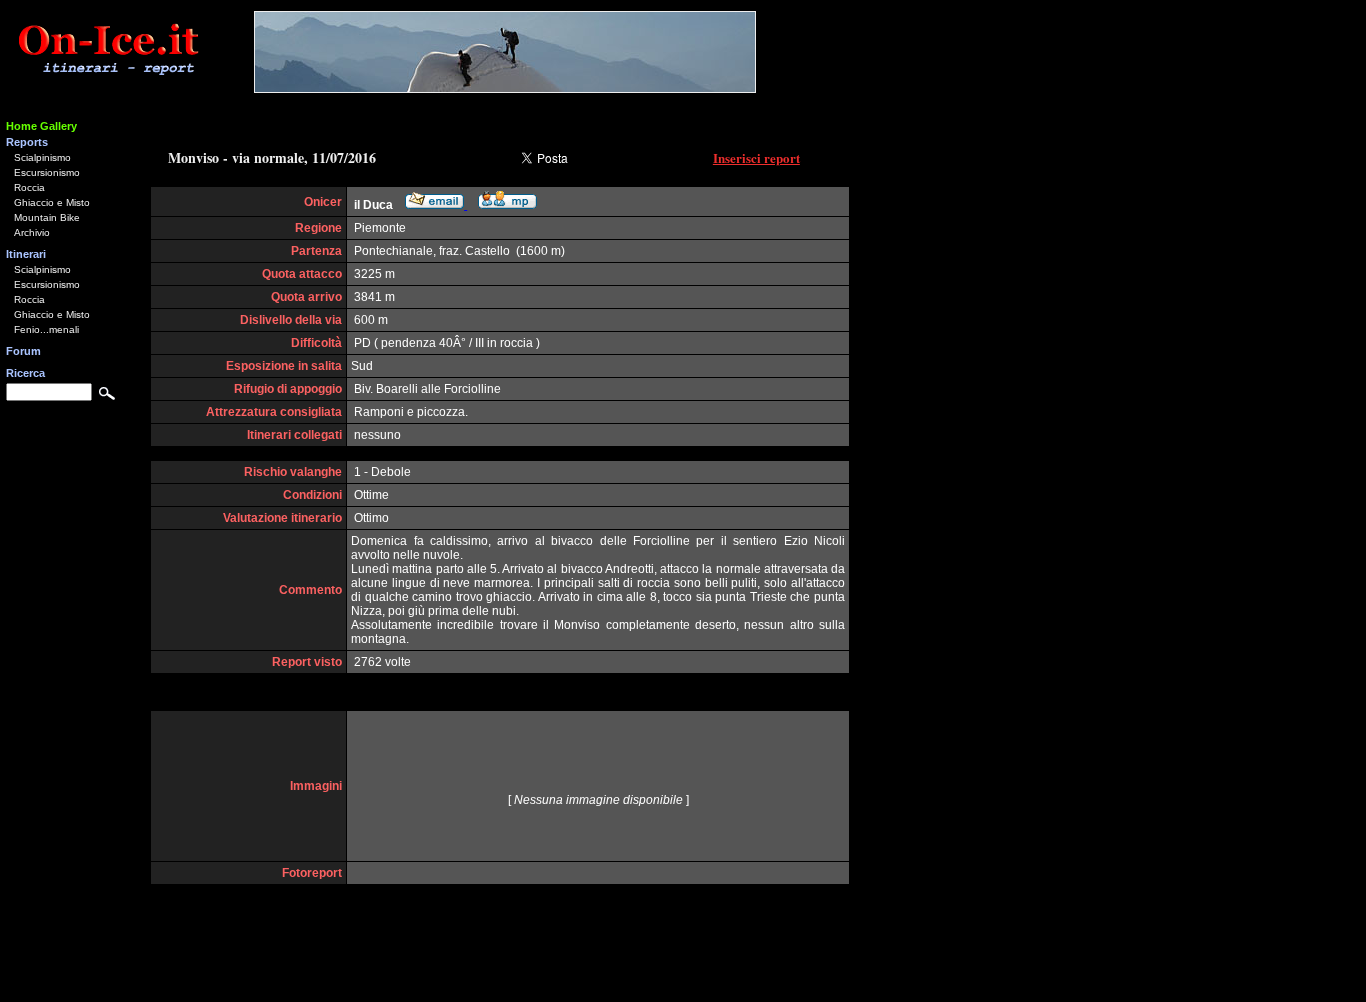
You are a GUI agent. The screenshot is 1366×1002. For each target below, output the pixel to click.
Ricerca (25, 373)
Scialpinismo (42, 157)
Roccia (29, 187)
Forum (23, 351)
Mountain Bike (47, 217)
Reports (27, 142)
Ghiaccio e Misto (52, 202)
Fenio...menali (46, 329)
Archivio (32, 232)
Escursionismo (47, 172)
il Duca (373, 205)
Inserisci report (756, 157)
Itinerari (26, 254)
